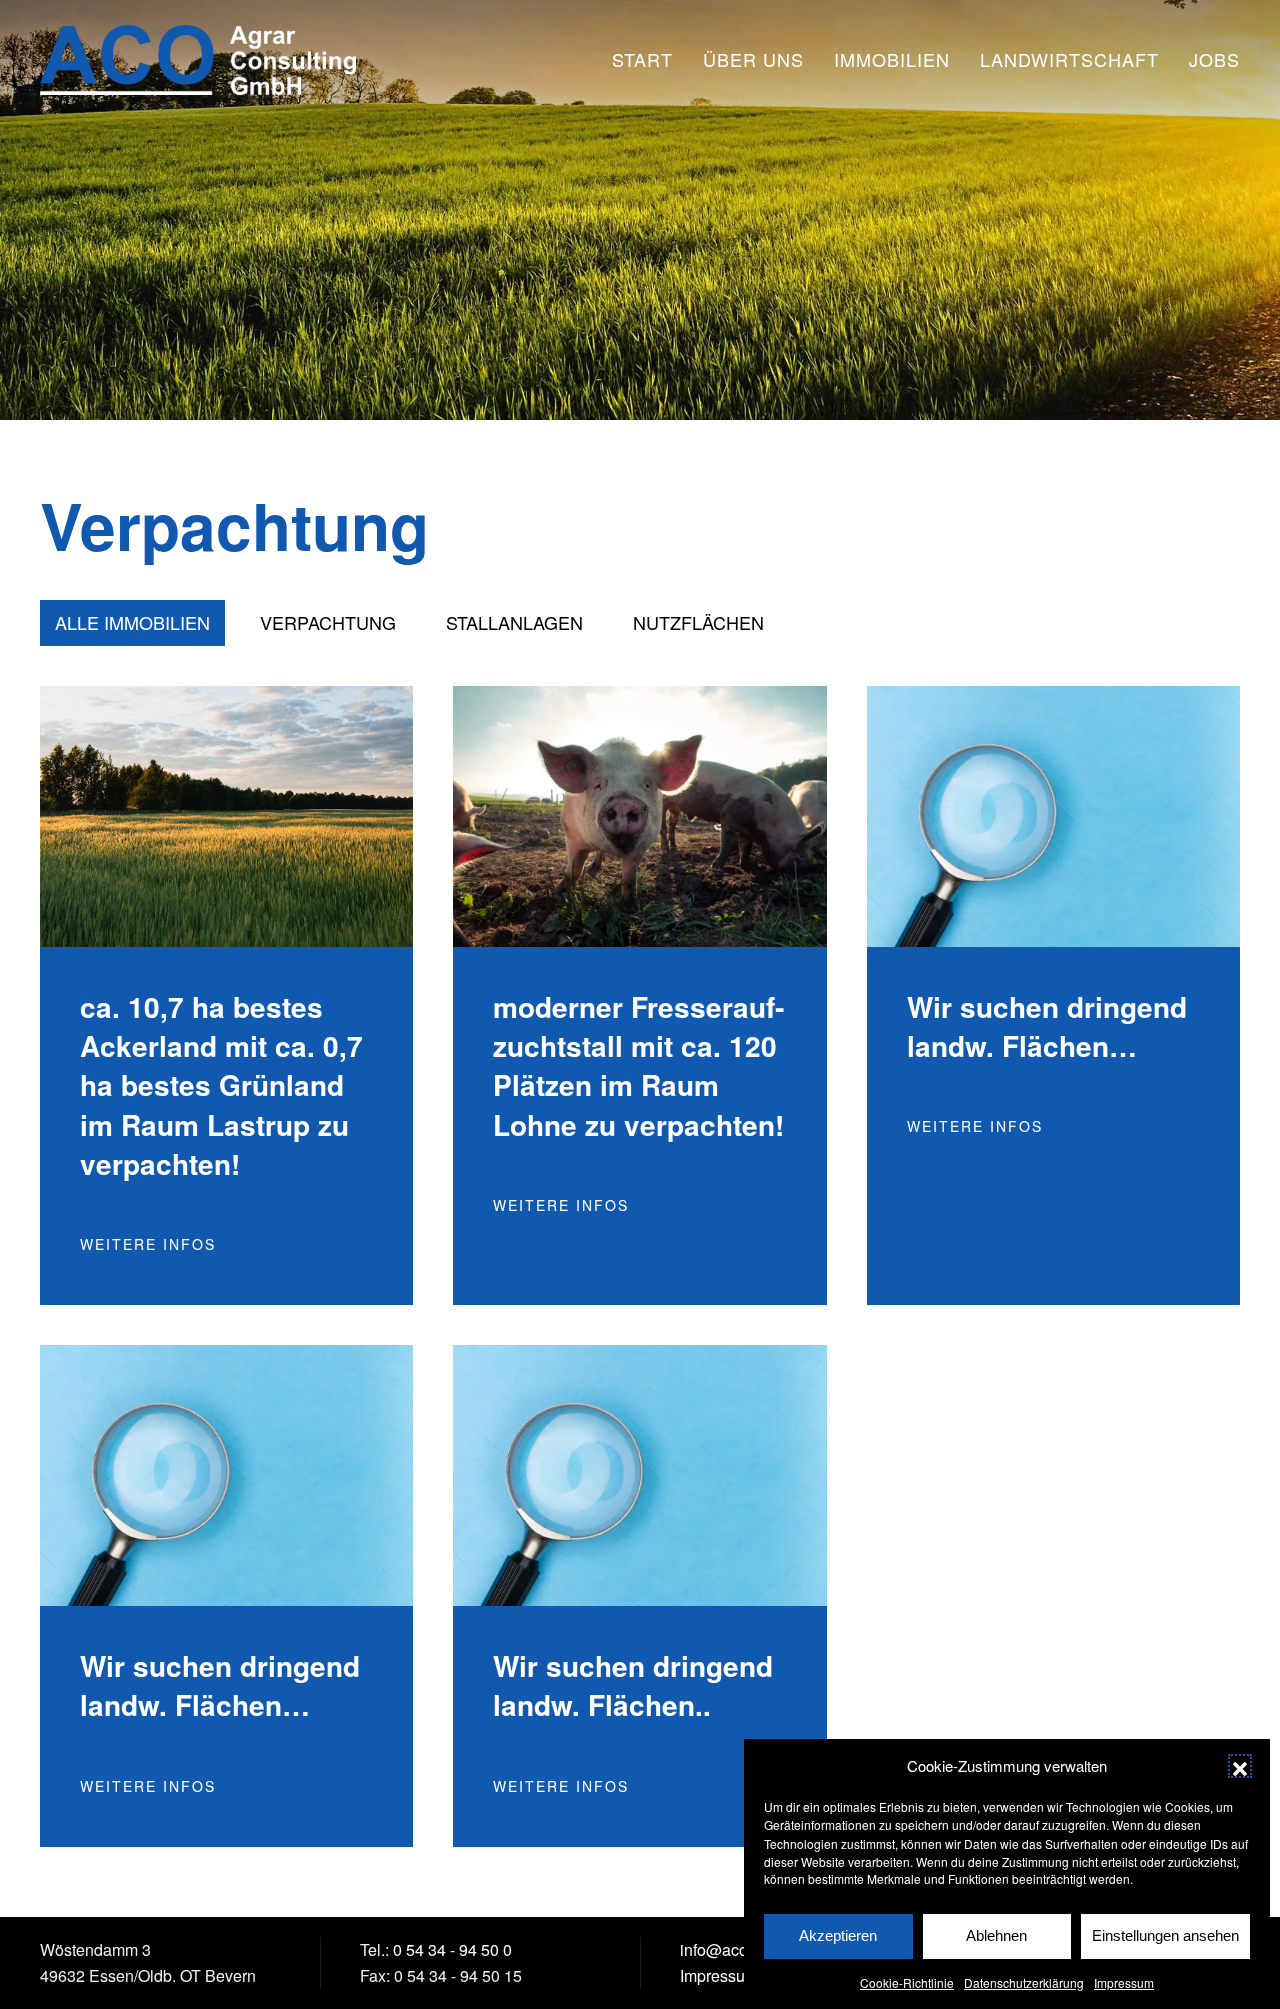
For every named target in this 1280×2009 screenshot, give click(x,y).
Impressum (1124, 1981)
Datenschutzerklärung (1024, 1981)
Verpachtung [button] (328, 622)
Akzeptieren (838, 1935)
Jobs (1214, 59)
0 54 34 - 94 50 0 (452, 1949)
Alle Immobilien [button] (132, 622)
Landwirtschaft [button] (1069, 59)
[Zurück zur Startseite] (198, 60)
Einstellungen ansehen (1165, 1935)
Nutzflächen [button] (698, 622)
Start (642, 59)
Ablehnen (996, 1935)
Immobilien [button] (892, 59)
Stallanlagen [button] (514, 622)
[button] (1240, 1766)
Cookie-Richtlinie (907, 1981)
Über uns (753, 59)
